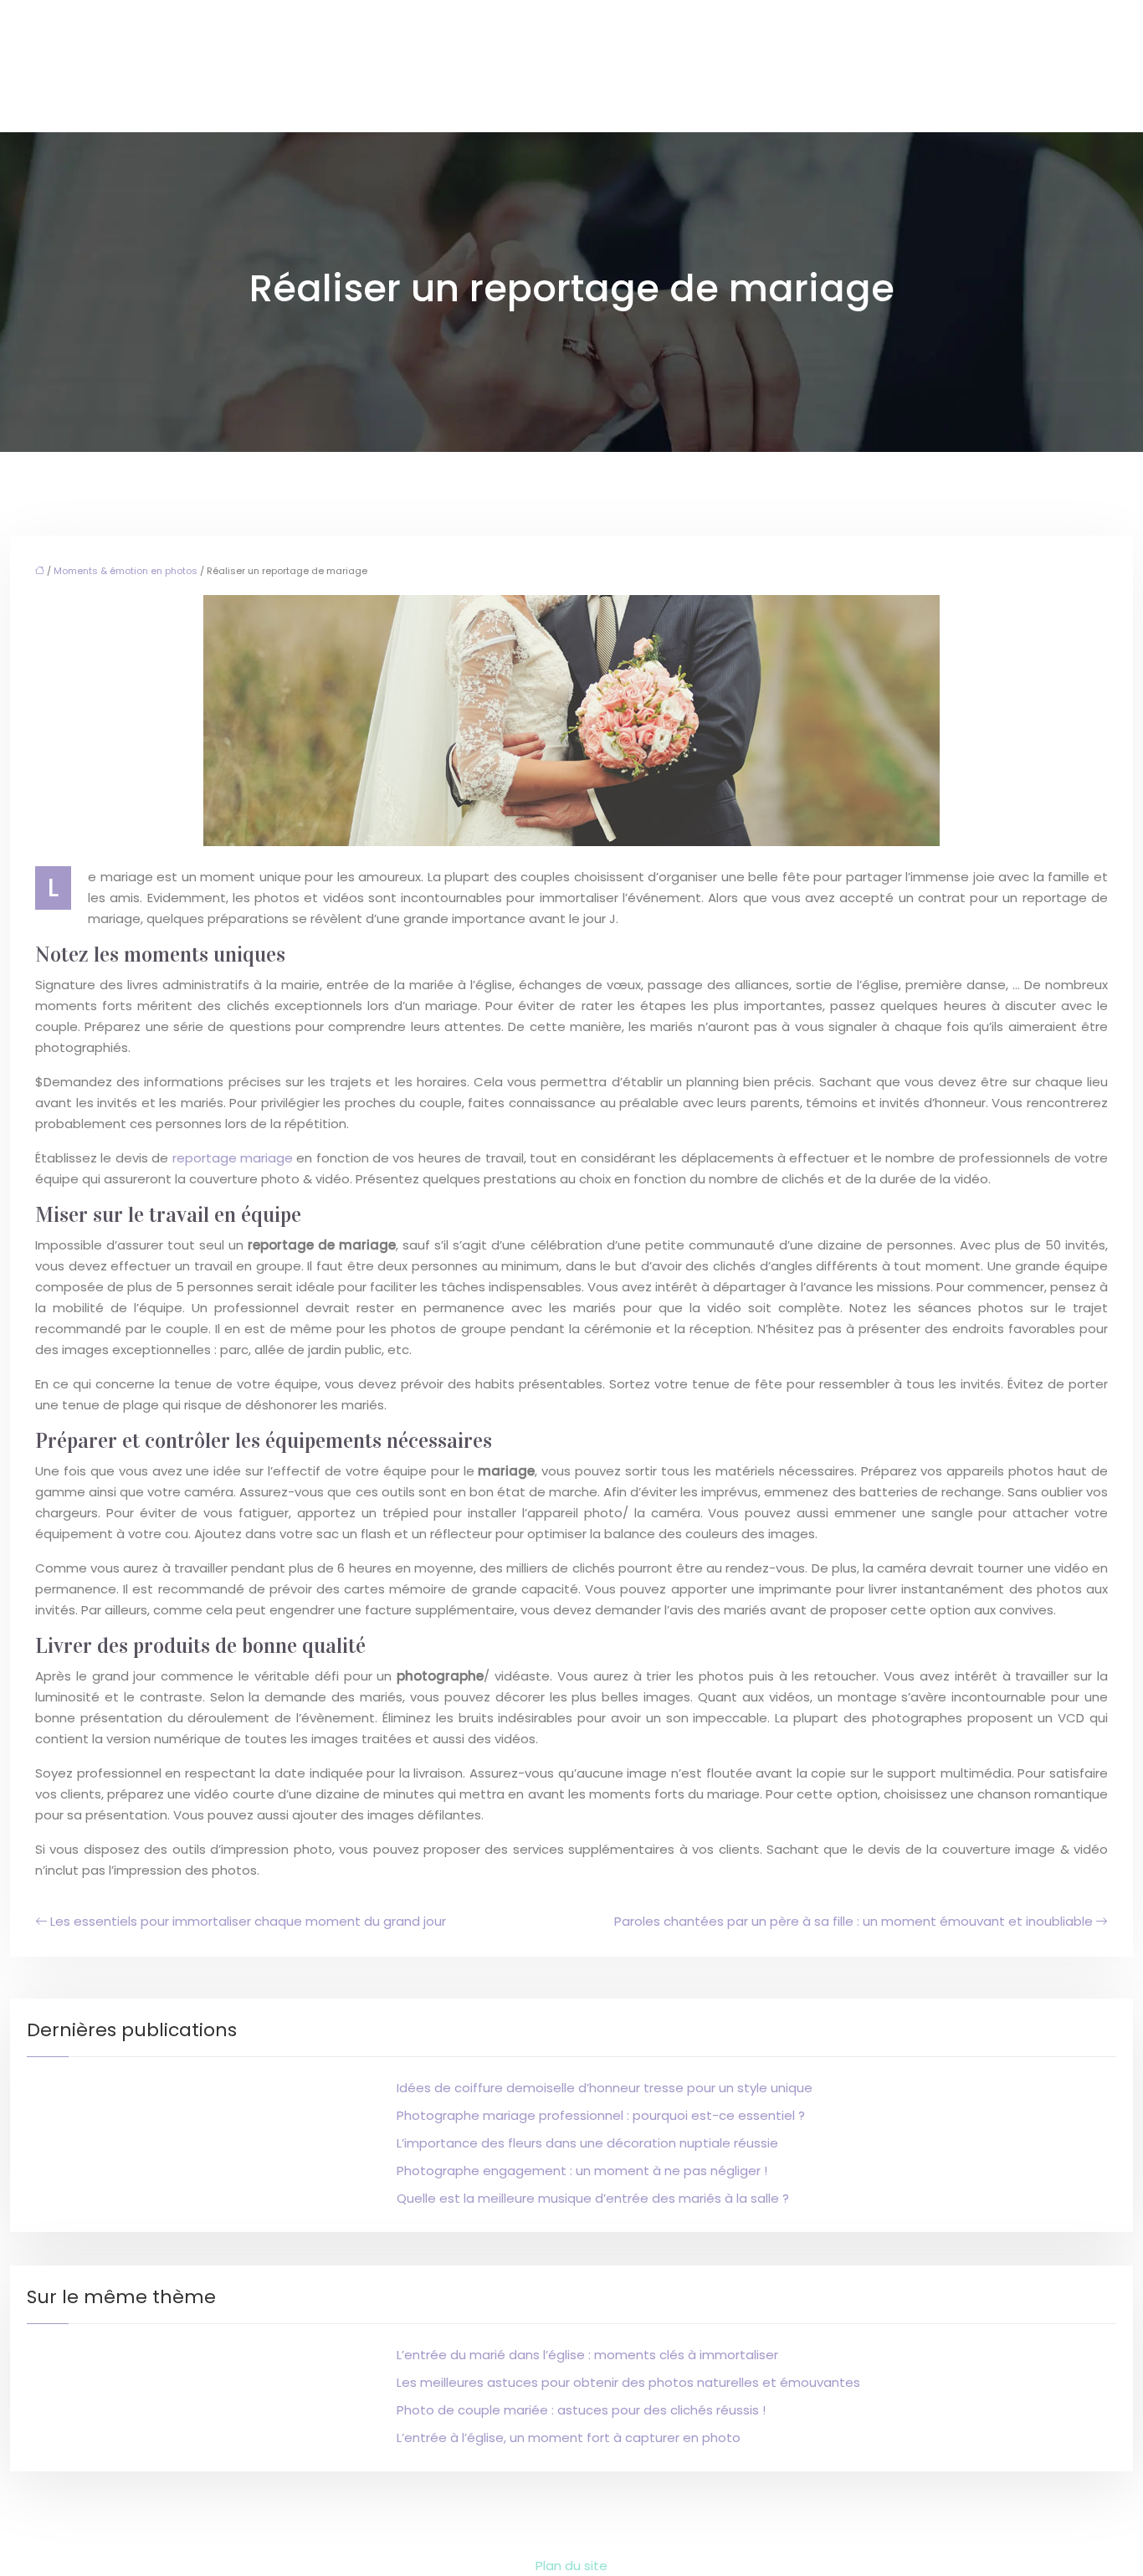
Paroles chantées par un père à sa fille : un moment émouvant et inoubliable (853, 1921)
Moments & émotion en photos (126, 571)
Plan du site (571, 2566)
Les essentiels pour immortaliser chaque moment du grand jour (248, 1921)
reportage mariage (233, 1158)
